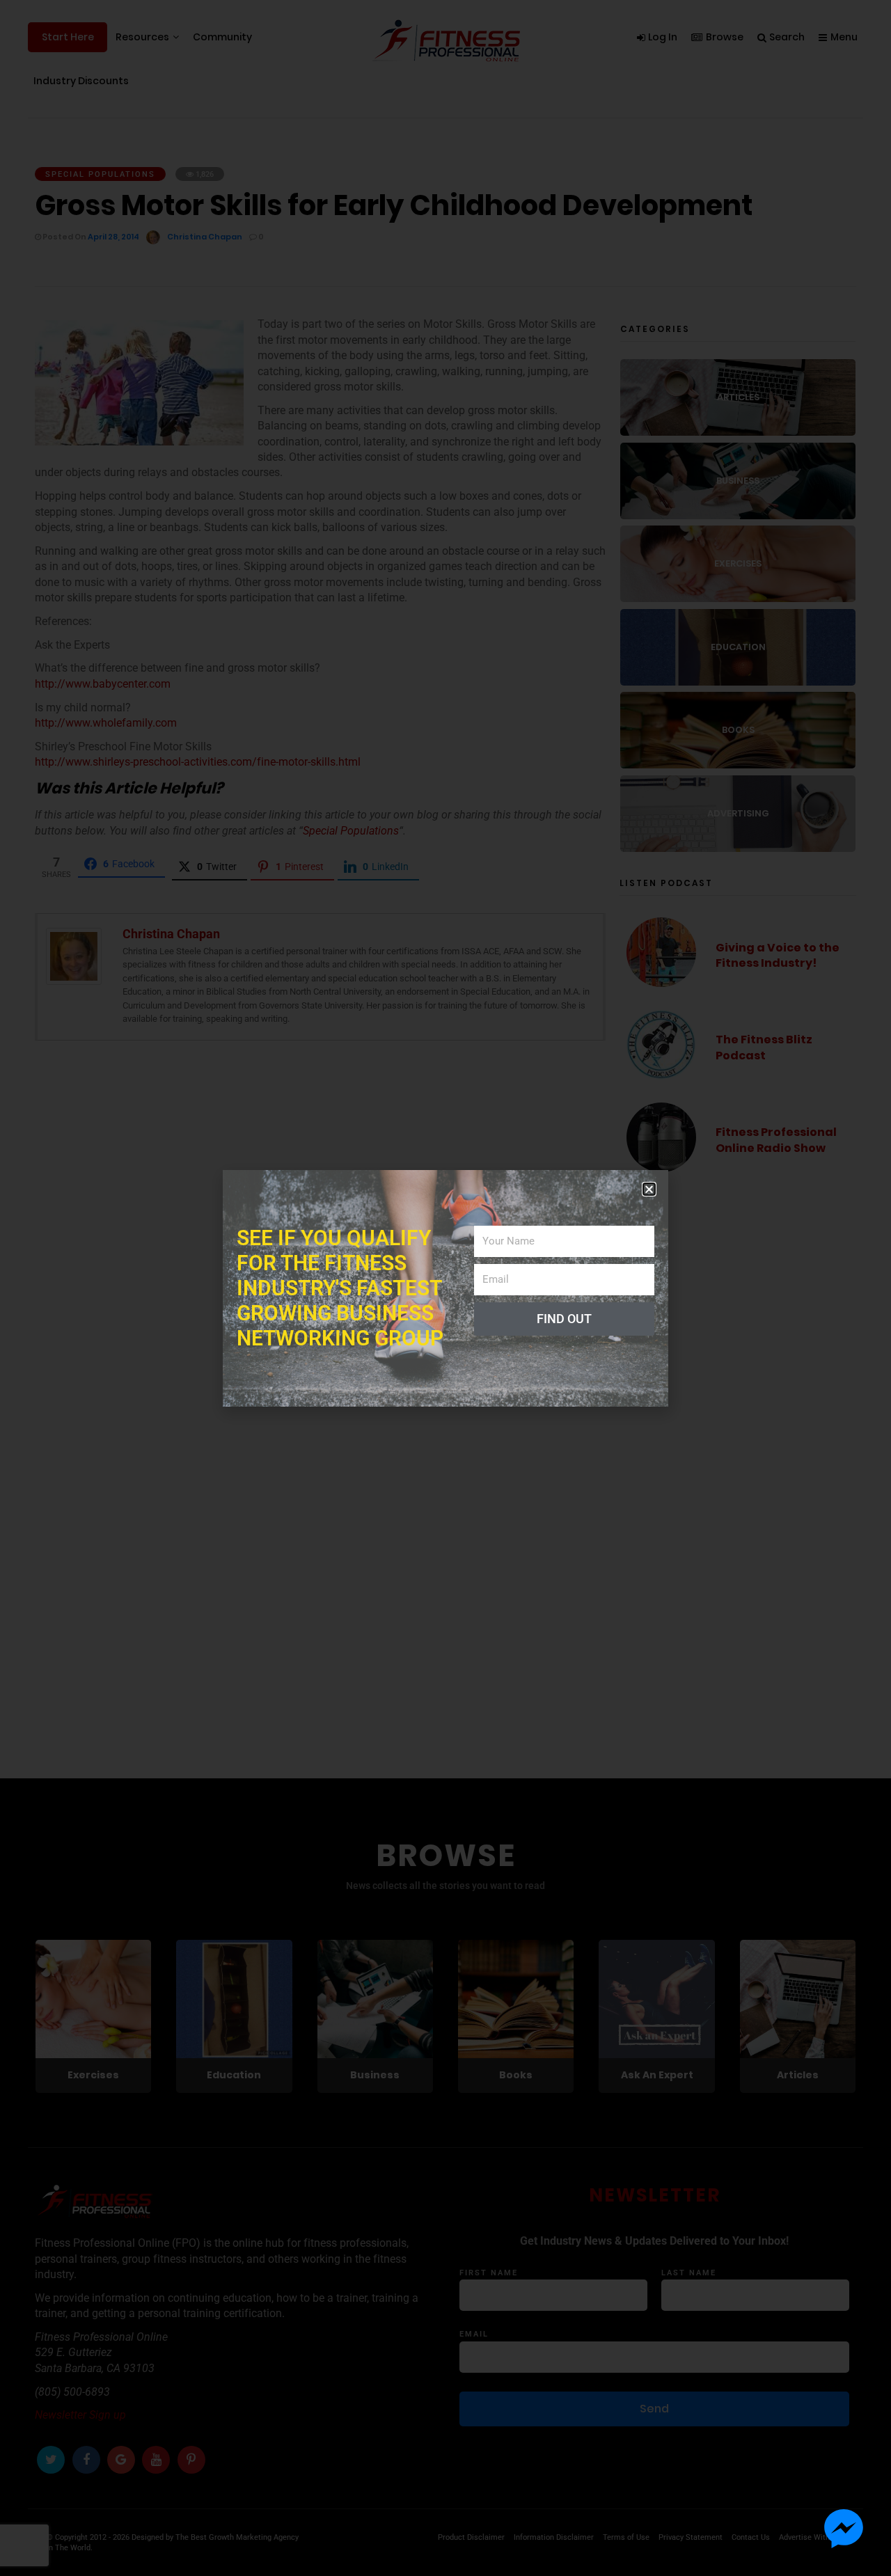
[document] (445, 1288)
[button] (649, 1189)
